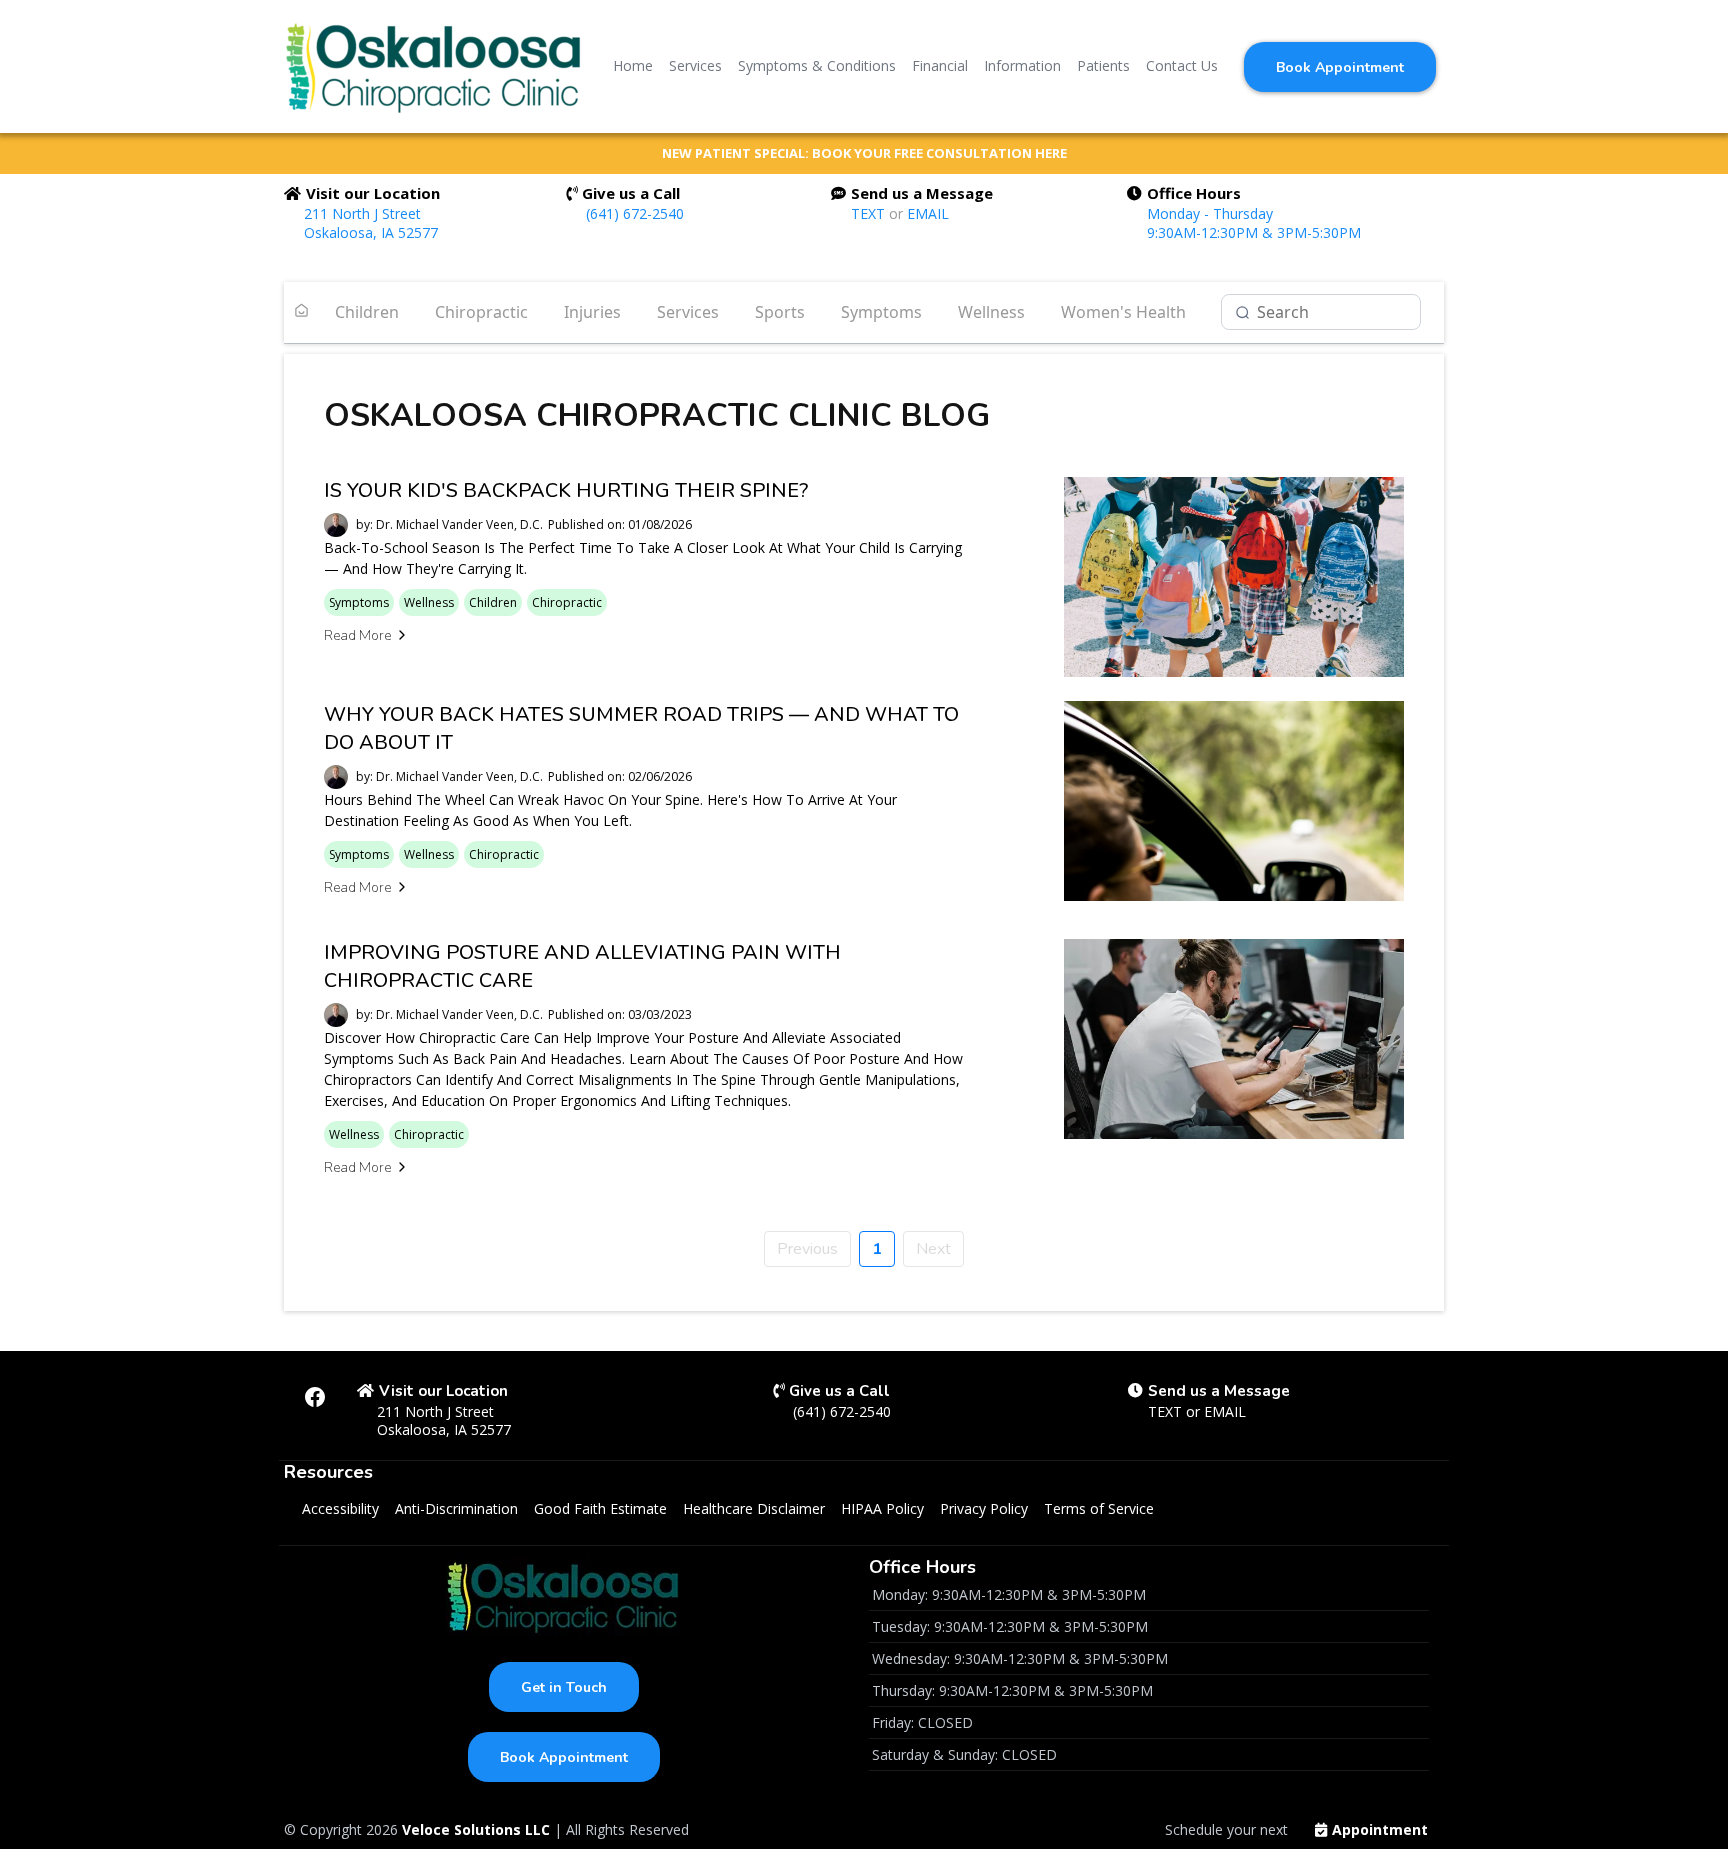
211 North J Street (362, 213)
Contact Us (1182, 65)
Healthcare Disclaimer (754, 1508)
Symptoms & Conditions (817, 65)
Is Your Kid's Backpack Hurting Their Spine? (566, 490)
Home (633, 65)
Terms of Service (1099, 1508)
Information (1022, 65)
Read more (357, 635)
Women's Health (1123, 312)
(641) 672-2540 (635, 213)
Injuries (592, 312)
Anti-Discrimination (456, 1508)
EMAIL (928, 213)
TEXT (870, 213)
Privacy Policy (984, 1508)
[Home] (301, 312)
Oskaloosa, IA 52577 (371, 232)
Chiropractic (481, 312)
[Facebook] (315, 1397)
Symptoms (881, 312)
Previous (807, 1249)
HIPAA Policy (882, 1508)
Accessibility (340, 1508)
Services (695, 65)
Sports (780, 312)
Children (367, 312)
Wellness (991, 312)
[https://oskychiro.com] (434, 66)
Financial (940, 65)
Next (933, 1249)
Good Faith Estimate (600, 1508)
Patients (1103, 65)
